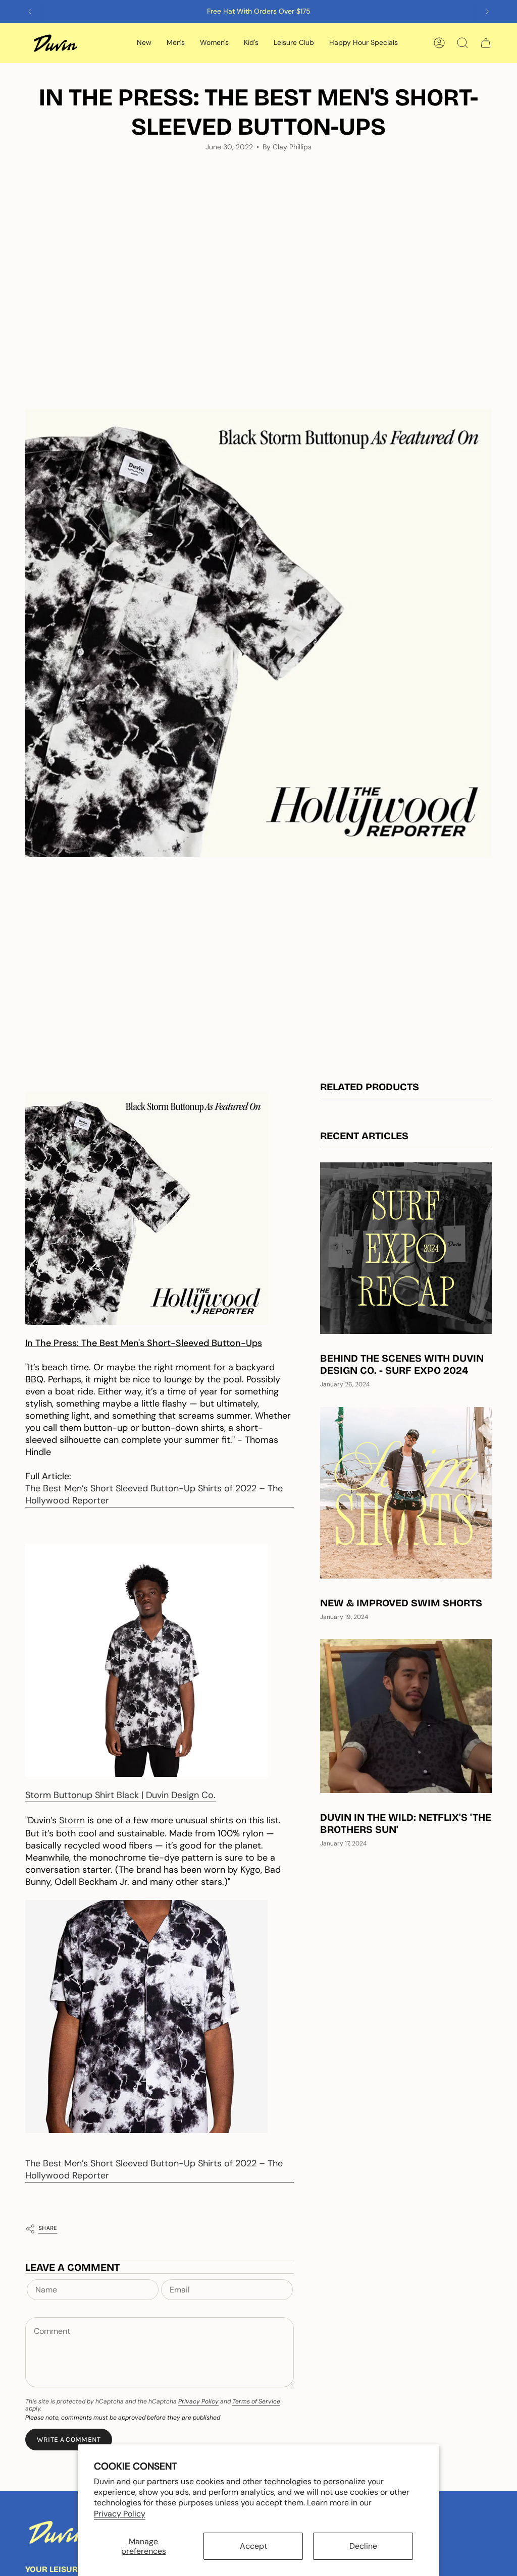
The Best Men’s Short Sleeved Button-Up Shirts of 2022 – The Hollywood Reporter (154, 1494)
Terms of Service (256, 2401)
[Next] (487, 12)
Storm (72, 1820)
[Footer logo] (58, 2532)
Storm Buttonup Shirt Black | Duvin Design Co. (120, 1795)
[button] (144, 43)
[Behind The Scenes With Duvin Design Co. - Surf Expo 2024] (406, 1248)
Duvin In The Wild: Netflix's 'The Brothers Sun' (406, 1823)
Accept (253, 2546)
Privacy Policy (120, 2514)
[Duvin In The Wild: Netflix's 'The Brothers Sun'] (406, 1716)
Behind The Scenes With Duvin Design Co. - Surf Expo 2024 (402, 1364)
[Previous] (30, 12)
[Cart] (486, 43)
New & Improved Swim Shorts (401, 1603)
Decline (363, 2546)
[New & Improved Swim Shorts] (406, 1493)
